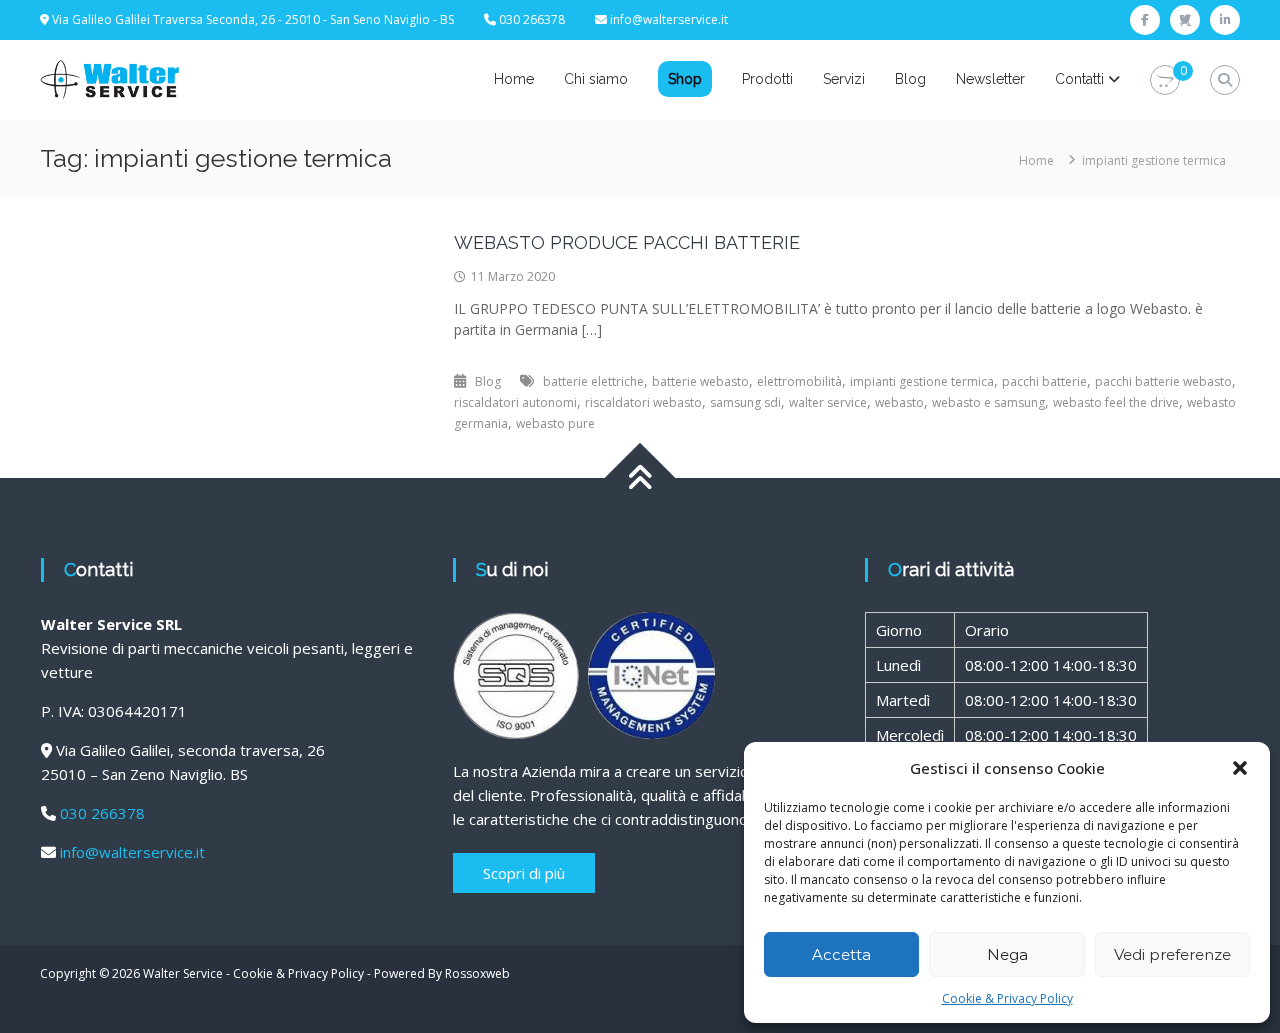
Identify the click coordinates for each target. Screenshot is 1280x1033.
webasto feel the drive (1116, 402)
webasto (899, 402)
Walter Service (183, 973)
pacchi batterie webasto (1163, 381)
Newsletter (990, 79)
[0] (1165, 80)
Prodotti (767, 79)
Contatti (1079, 79)
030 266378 (102, 813)
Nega (1007, 954)
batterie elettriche (593, 381)
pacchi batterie (1044, 381)
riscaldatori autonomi (515, 402)
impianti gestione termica (922, 381)
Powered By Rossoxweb (442, 973)
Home (514, 79)
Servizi (844, 79)
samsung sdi (745, 402)
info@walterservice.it (669, 19)
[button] (1240, 768)
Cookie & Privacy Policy (1007, 998)
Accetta (841, 954)
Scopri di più (524, 873)
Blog (910, 79)
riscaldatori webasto (643, 402)
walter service (828, 402)
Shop (685, 79)
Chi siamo (596, 79)
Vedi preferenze (1172, 954)
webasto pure (555, 423)
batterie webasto (700, 381)
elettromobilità (799, 381)
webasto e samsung (988, 402)
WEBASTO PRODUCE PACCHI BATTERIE (627, 242)
